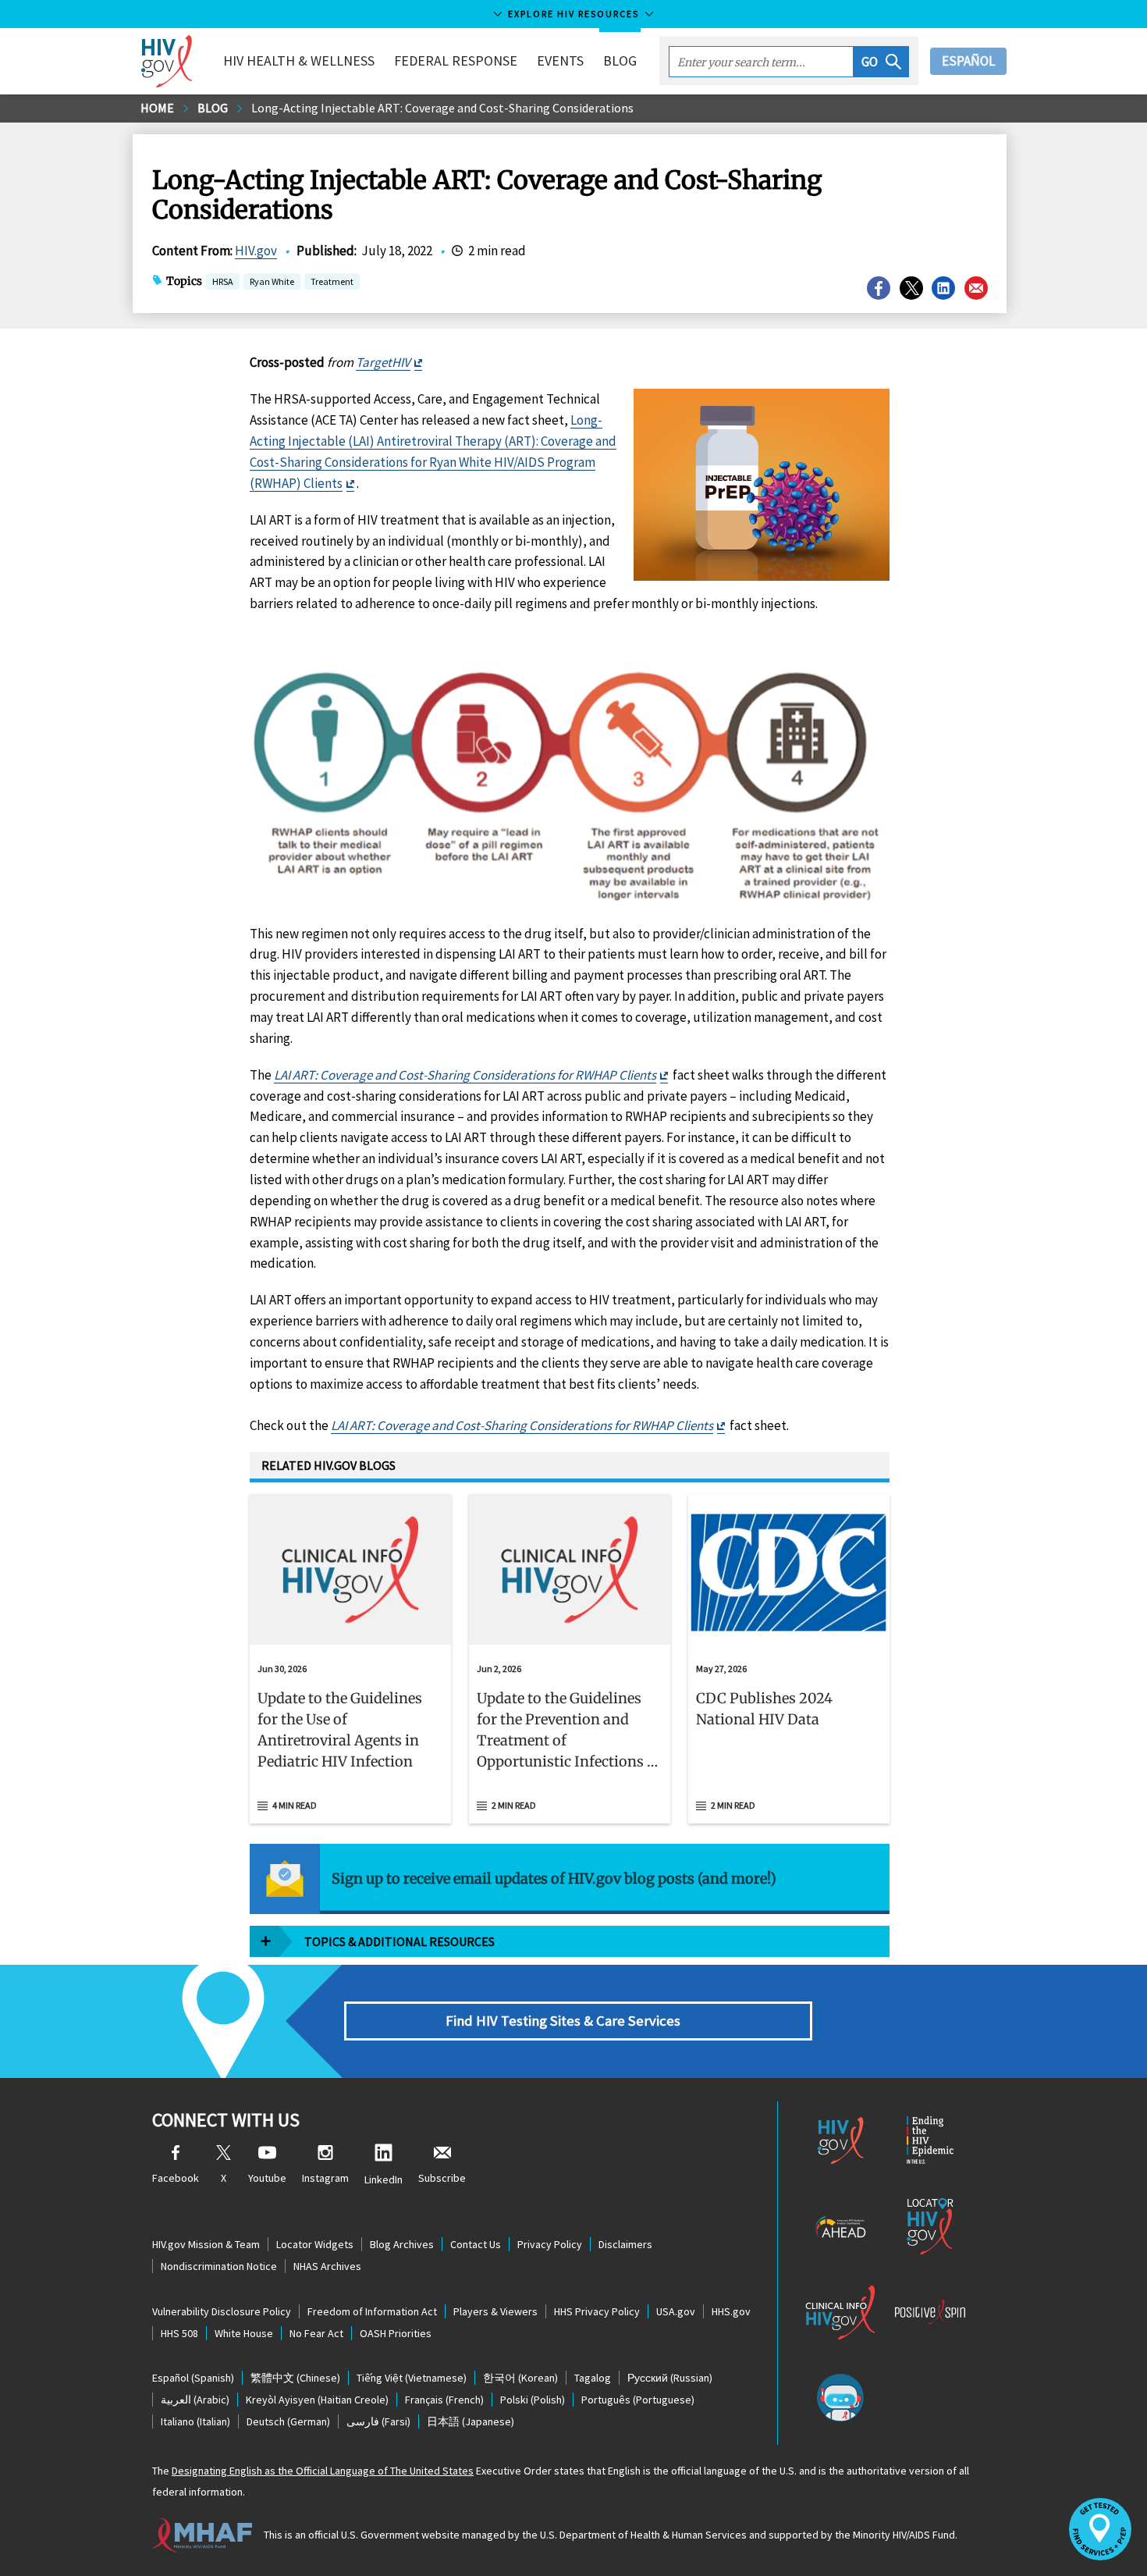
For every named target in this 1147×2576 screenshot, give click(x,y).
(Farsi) (378, 2421)
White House (244, 2333)
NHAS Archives (327, 2266)
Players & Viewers (495, 2311)
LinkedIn (384, 2179)
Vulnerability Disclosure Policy (222, 2311)
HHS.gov (731, 2311)
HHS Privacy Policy (597, 2311)
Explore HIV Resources (573, 14)
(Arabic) (195, 2400)
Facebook (176, 2178)
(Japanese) (471, 2421)
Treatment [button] (332, 283)
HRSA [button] (223, 283)
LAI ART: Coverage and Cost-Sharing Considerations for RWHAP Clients (465, 1075)
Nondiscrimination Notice (219, 2266)
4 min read (295, 1805)
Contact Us (476, 2244)
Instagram (325, 2178)
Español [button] (968, 61)
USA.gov (676, 2311)
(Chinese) (295, 2378)
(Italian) (195, 2421)
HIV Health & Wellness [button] (299, 60)
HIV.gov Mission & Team (206, 2244)
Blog (620, 60)
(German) (288, 2421)
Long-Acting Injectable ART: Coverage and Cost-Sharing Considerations (442, 108)
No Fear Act (316, 2333)
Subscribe (442, 2178)
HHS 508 (179, 2333)
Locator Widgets (315, 2244)
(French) (444, 2400)
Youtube (267, 2178)
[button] (881, 62)
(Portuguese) (638, 2400)
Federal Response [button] (456, 60)
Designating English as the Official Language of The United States (323, 2471)
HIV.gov (256, 251)
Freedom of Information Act (372, 2311)
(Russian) (670, 2378)
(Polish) (533, 2400)
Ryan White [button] (272, 283)
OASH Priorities (396, 2333)
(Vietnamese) (412, 2378)
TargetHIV (383, 362)
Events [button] (560, 60)
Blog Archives (402, 2244)
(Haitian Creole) (317, 2400)
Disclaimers (625, 2244)
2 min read (514, 1805)
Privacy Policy (550, 2244)
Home (157, 108)
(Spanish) (193, 2378)
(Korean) (520, 2378)
